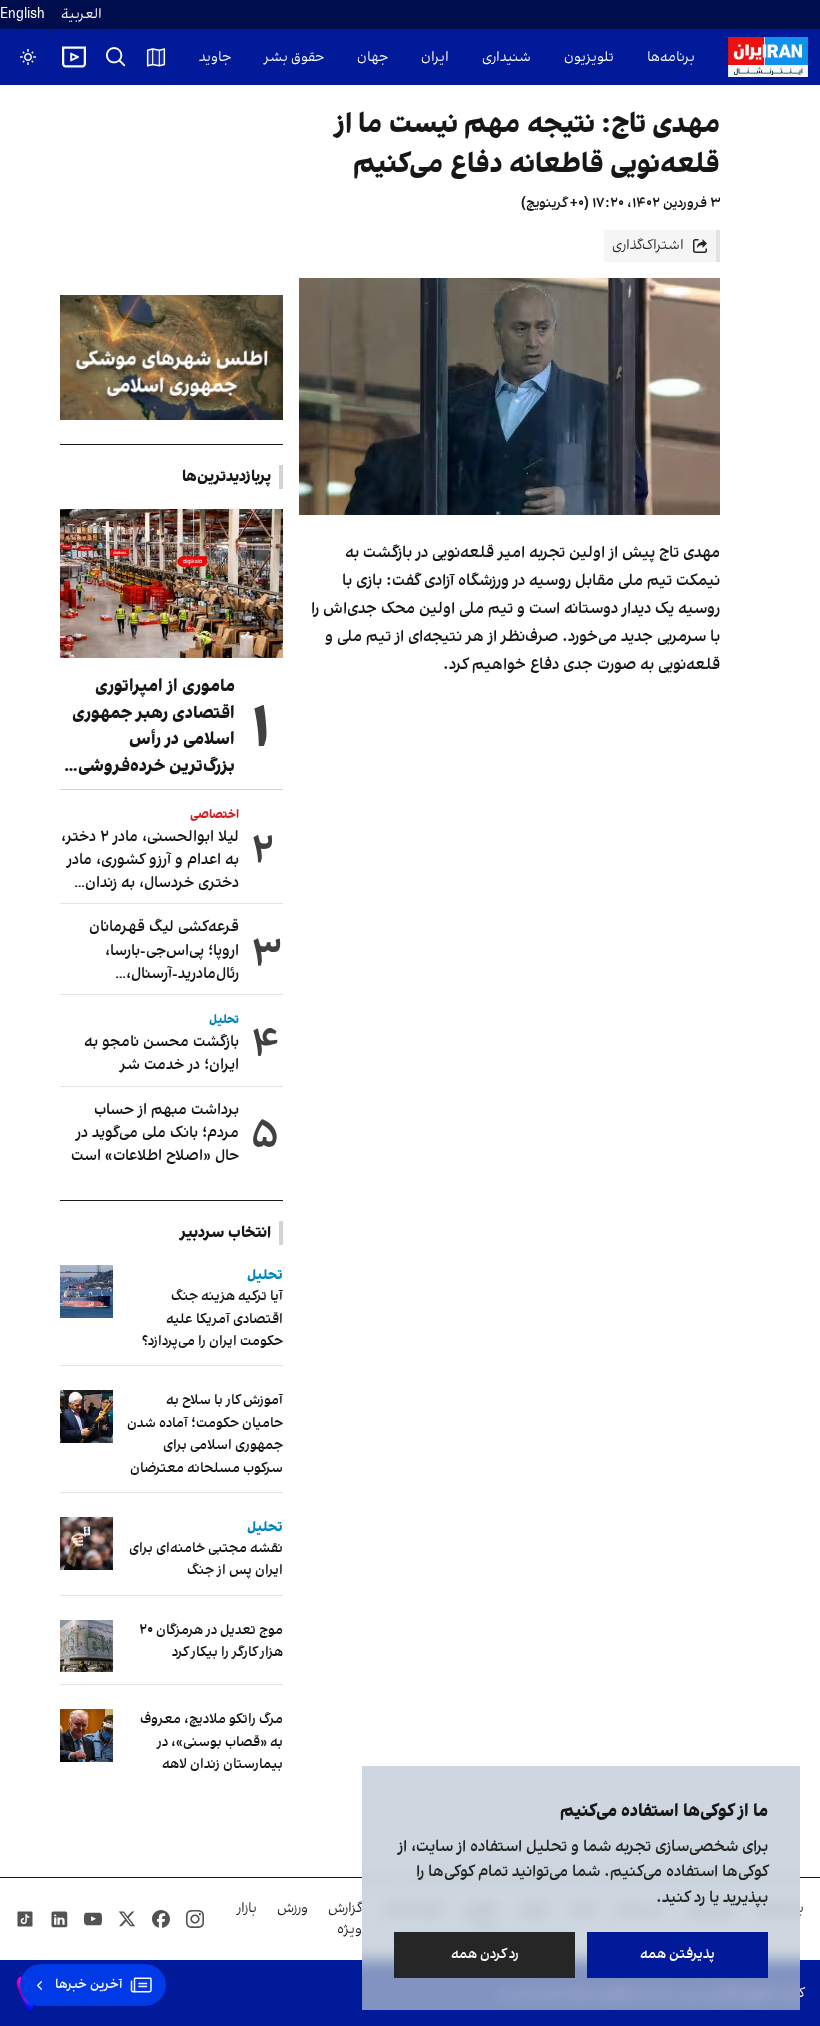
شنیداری (506, 57)
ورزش (292, 1908)
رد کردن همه (485, 1954)
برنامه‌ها (671, 57)
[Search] (116, 57)
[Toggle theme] (28, 57)
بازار (247, 1908)
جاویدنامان (199, 57)
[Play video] (74, 57)
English (22, 14)
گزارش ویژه (345, 1919)
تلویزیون (589, 57)
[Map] (156, 57)
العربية (81, 14)
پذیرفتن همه (677, 1954)
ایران (435, 57)
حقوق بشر (294, 57)
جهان (372, 57)
